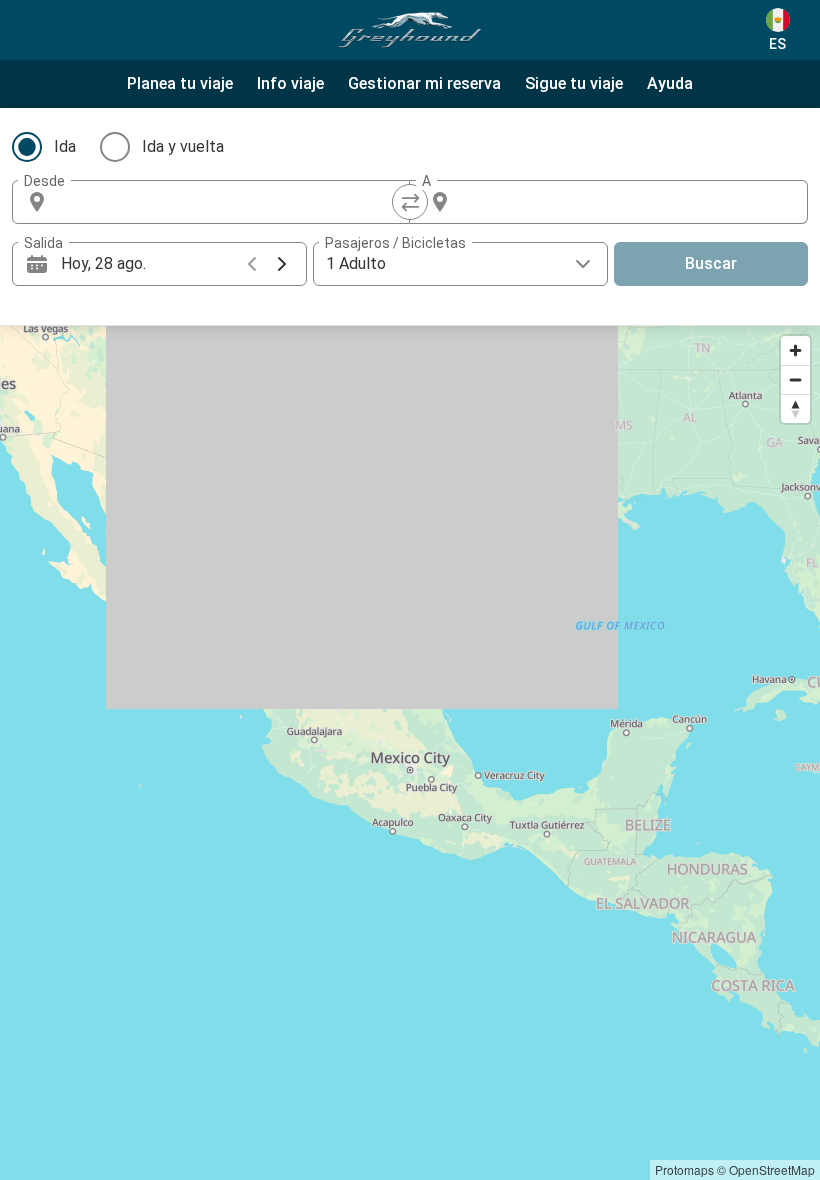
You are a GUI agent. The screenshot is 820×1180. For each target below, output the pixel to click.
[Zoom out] (795, 379)
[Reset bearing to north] (795, 408)
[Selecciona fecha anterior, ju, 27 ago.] (252, 264)
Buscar (711, 263)
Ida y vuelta (183, 146)
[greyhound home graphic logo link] (410, 30)
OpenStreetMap (772, 1169)
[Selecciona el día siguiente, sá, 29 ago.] (282, 264)
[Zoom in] (795, 350)
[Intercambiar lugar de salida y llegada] (410, 202)
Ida (65, 146)
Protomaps (684, 1169)
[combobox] (229, 202)
